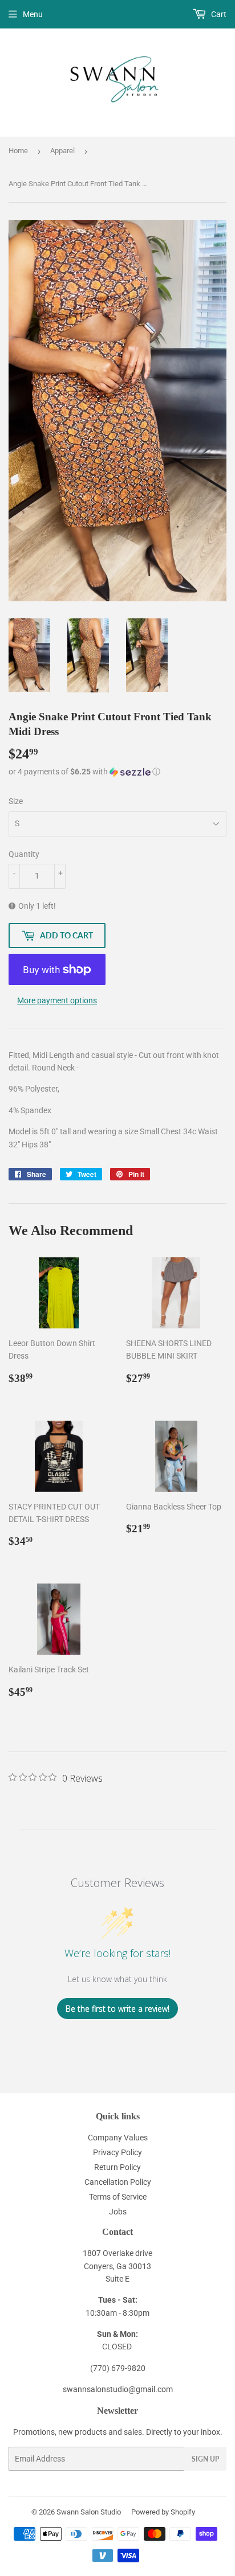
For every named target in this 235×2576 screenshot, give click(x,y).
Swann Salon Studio (89, 2512)
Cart (218, 14)
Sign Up (205, 2459)
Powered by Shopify (163, 2512)
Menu (33, 14)
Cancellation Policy (118, 2182)
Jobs (118, 2212)
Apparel (62, 151)
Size (16, 801)
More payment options (57, 1000)
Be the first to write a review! (117, 2009)
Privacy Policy (117, 2152)
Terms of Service (118, 2197)
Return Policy (117, 2167)
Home (18, 151)
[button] (117, 772)
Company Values (118, 2138)
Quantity (24, 854)
